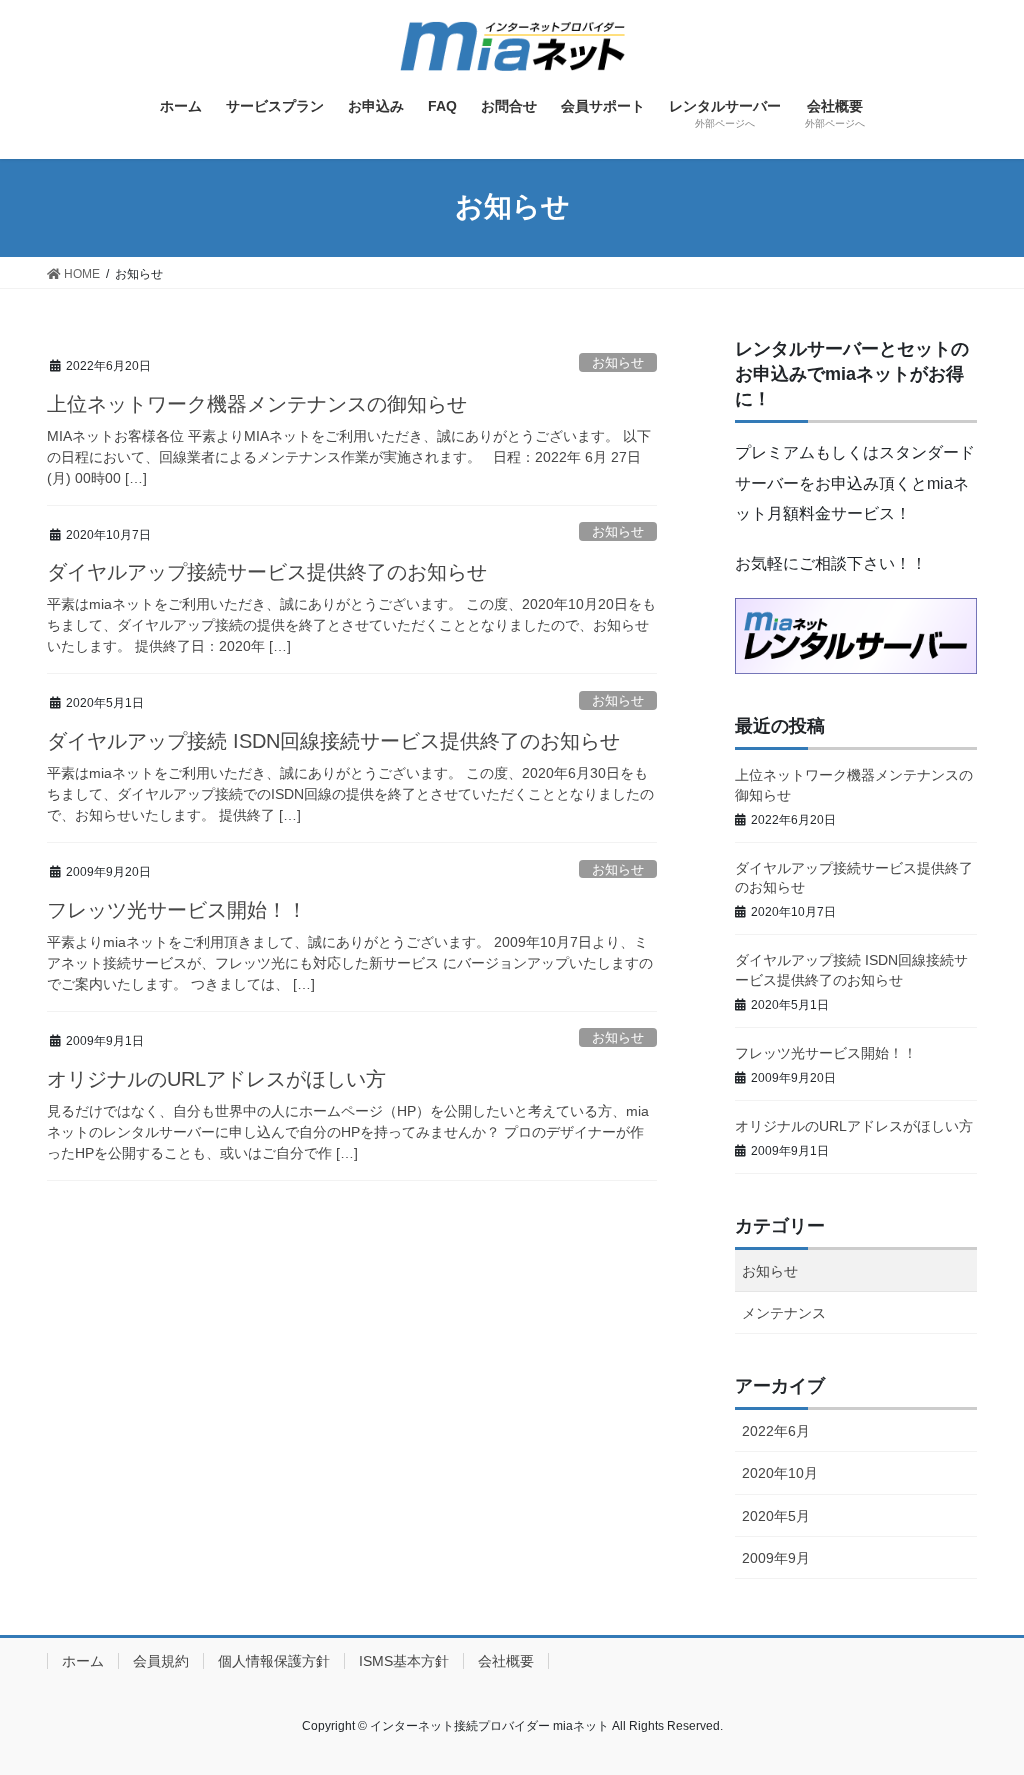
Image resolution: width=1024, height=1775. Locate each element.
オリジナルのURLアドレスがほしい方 (216, 1079)
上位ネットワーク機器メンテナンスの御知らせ (257, 404)
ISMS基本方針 (404, 1661)
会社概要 (506, 1661)
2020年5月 (776, 1516)
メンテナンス (784, 1313)
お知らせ (618, 362)
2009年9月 (776, 1558)
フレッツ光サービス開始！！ (177, 910)
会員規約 (161, 1661)
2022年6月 (776, 1431)
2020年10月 (780, 1473)
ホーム (83, 1661)
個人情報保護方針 (274, 1661)
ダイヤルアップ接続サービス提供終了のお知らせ (267, 572)
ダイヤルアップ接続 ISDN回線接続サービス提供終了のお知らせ (333, 741)
